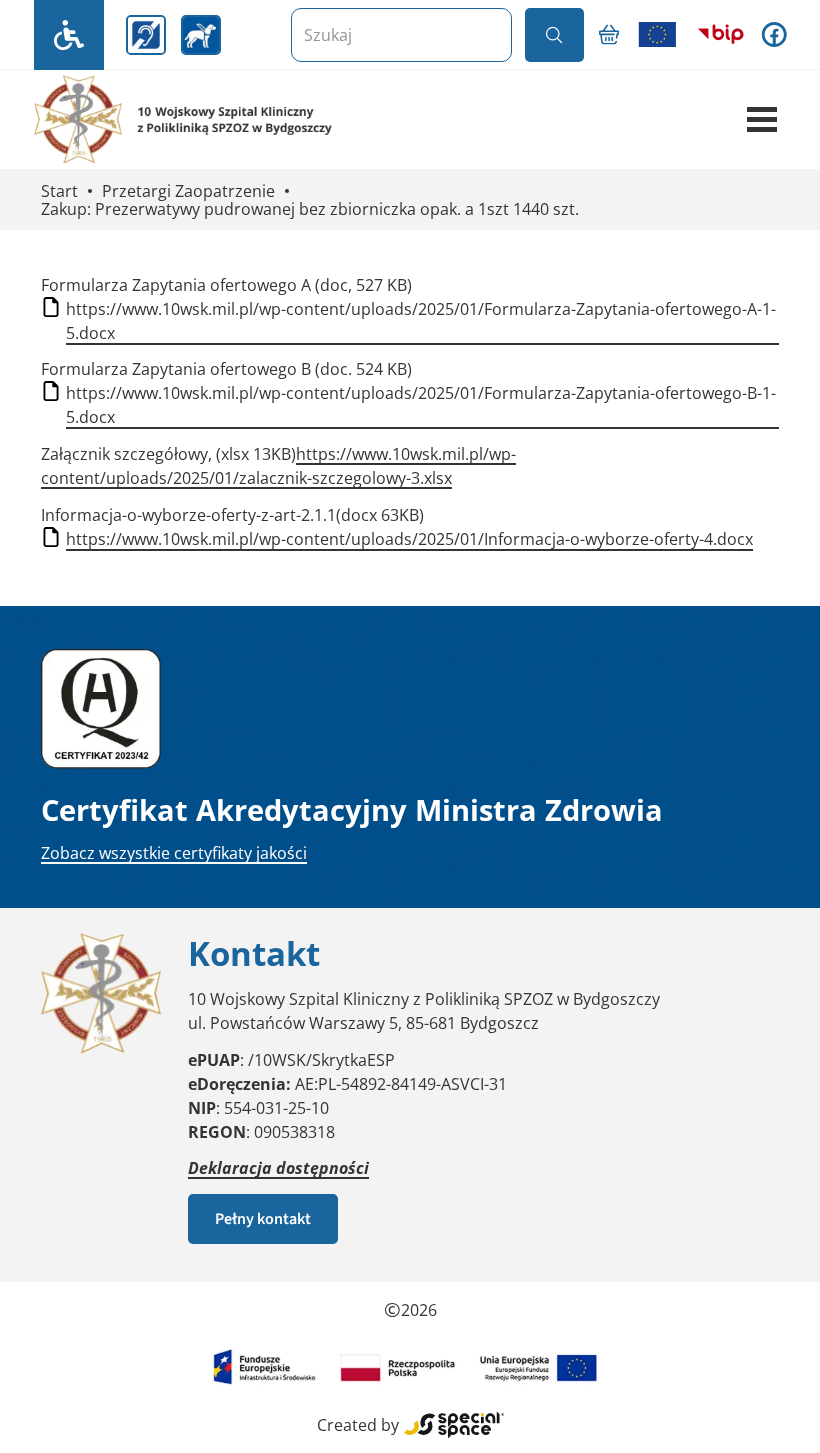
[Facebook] (774, 34)
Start (59, 191)
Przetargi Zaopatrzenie (188, 191)
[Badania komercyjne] (609, 34)
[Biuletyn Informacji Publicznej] (720, 34)
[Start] (224, 119)
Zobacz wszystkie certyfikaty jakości (174, 853)
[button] (762, 120)
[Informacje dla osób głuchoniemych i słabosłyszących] (146, 35)
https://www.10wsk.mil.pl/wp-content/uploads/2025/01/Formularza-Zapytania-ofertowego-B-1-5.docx (421, 405)
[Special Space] (454, 1425)
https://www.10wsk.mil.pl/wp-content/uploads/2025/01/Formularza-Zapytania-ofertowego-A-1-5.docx (421, 321)
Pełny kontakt (263, 1219)
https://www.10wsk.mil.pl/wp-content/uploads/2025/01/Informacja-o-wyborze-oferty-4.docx (409, 539)
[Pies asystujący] (201, 35)
